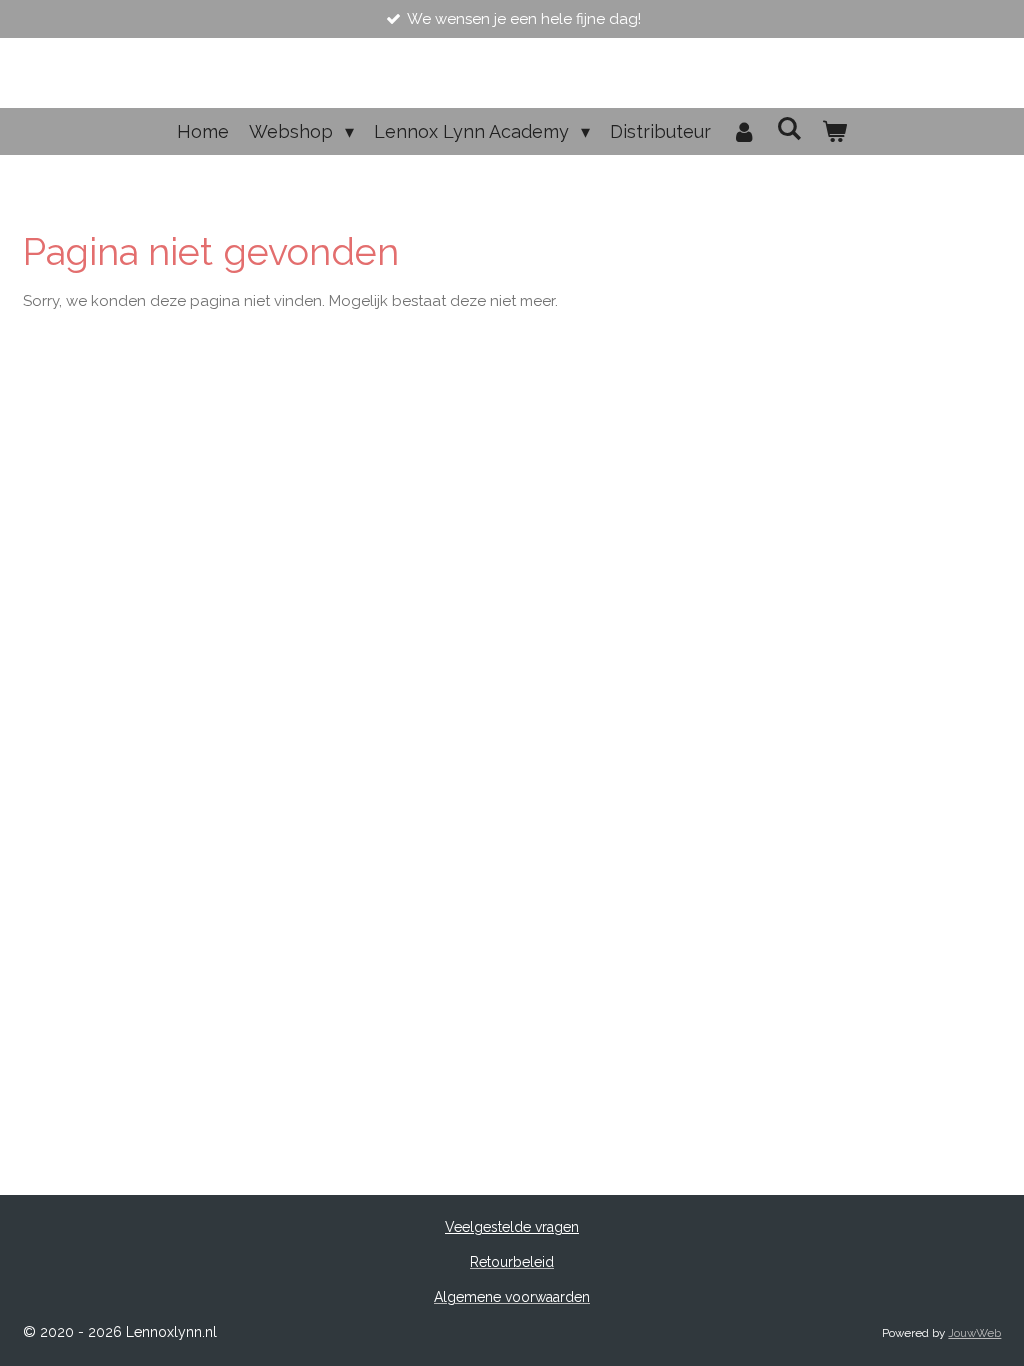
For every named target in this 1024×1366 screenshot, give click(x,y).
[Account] (743, 131)
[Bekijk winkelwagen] (834, 131)
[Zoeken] (789, 128)
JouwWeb (974, 1333)
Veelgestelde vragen (512, 1227)
